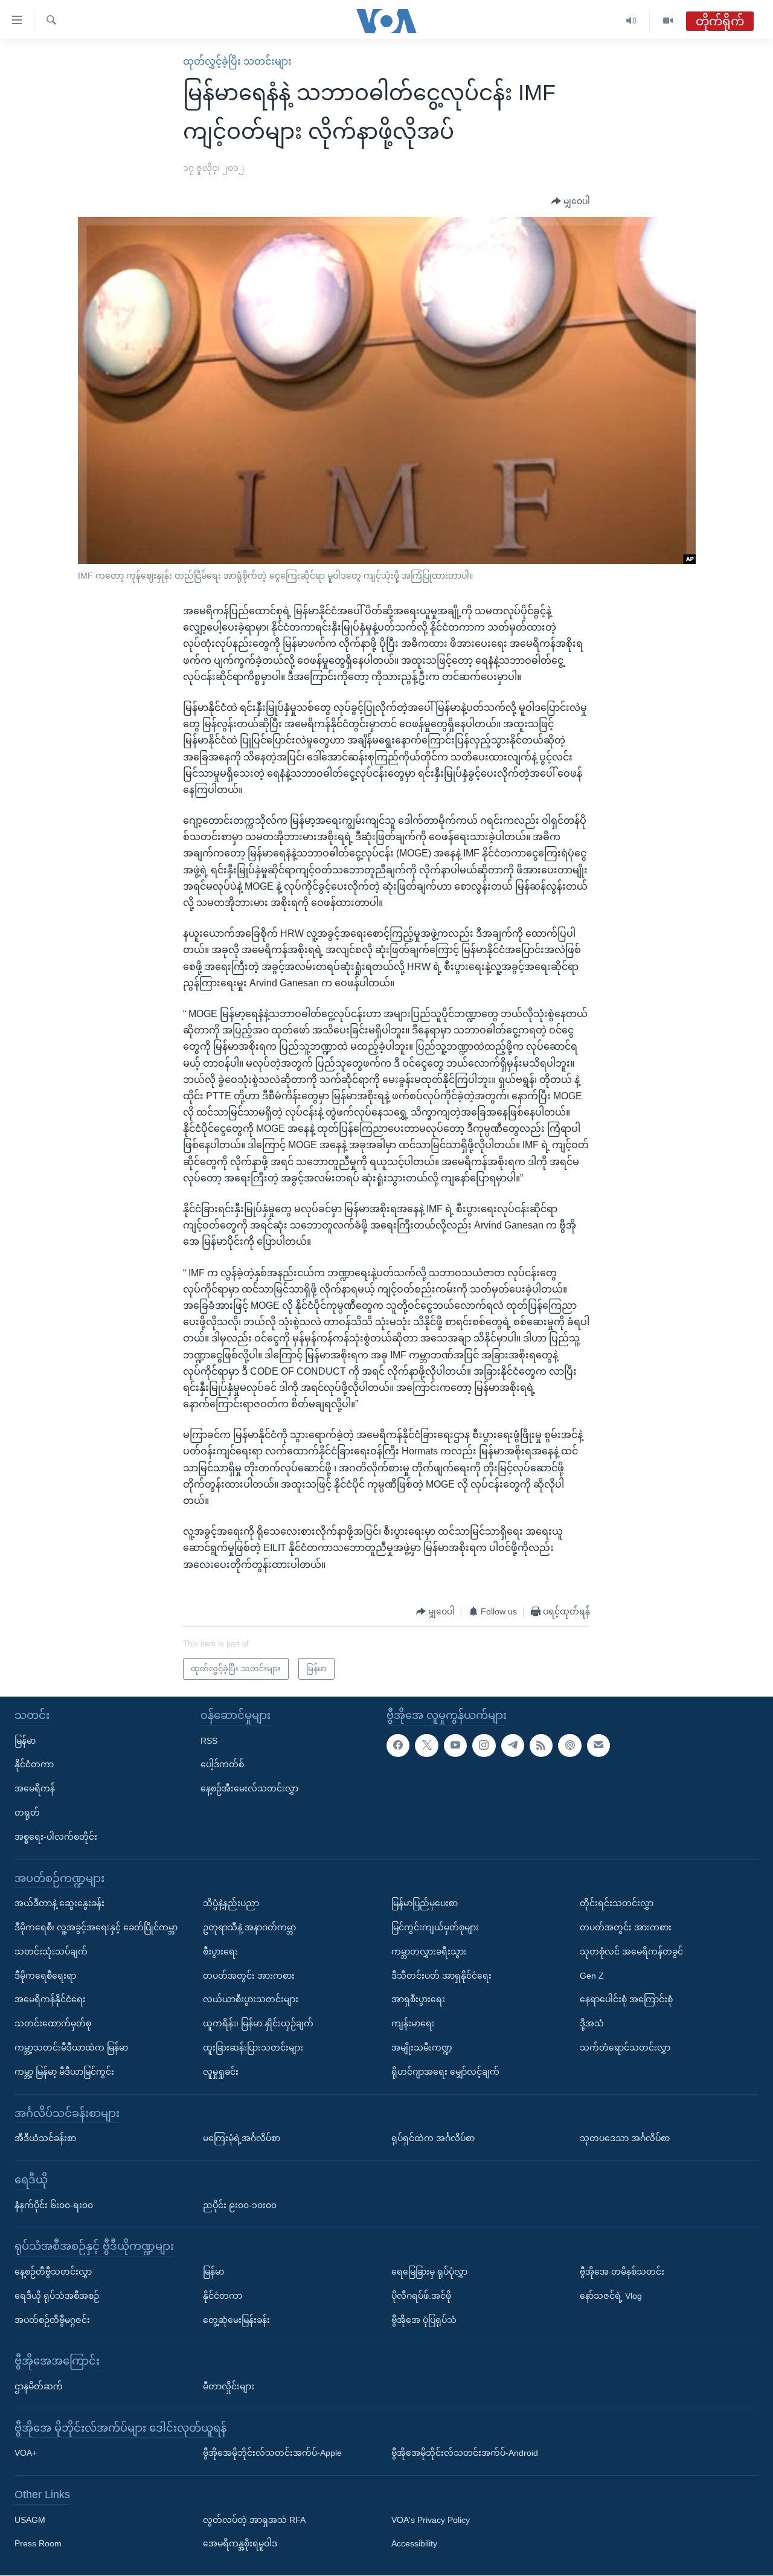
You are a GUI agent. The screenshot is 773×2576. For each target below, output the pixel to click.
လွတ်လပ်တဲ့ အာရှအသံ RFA (254, 2520)
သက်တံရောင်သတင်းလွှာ (625, 2048)
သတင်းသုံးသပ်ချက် (51, 1951)
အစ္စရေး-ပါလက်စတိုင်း (56, 1837)
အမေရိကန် (35, 1789)
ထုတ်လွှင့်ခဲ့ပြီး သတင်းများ (237, 61)
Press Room (38, 2544)
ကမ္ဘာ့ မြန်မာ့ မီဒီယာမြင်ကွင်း (64, 2072)
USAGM (30, 2520)
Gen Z (592, 1976)
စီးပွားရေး (220, 1951)
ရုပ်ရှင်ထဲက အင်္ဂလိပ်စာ (433, 2139)
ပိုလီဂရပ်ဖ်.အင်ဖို (421, 2296)
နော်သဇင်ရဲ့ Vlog (611, 2296)
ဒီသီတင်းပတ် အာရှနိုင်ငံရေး (441, 1976)
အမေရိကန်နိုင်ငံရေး (50, 2000)
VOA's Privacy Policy (431, 2520)
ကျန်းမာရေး (413, 2024)
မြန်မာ (25, 1741)
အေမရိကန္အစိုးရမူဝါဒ (240, 2544)
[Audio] (631, 21)
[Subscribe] (598, 1746)
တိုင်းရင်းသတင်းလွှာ (617, 1904)
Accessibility (414, 2544)
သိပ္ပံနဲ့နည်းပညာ (231, 1904)
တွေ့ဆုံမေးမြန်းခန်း (236, 2320)
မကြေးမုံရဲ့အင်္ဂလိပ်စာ (242, 2139)
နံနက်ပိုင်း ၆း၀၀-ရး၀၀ (54, 2205)
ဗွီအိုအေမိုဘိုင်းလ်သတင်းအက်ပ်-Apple (272, 2453)
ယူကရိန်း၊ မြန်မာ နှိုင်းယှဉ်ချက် (258, 2024)
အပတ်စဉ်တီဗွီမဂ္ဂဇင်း (52, 2320)
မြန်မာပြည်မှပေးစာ (425, 1904)
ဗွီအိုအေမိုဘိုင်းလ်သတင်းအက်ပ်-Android (465, 2453)
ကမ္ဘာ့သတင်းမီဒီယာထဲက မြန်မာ (71, 2048)
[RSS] (541, 1746)
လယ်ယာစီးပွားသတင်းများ (251, 2000)
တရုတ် (27, 1813)
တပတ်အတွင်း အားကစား (249, 1976)
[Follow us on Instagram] (484, 1746)
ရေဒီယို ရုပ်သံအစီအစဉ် (57, 2296)
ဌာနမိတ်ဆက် (39, 2386)
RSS (209, 1741)
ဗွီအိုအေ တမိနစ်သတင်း (622, 2272)
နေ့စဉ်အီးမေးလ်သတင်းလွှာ (249, 1789)
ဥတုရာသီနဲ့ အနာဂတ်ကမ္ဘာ (249, 1927)
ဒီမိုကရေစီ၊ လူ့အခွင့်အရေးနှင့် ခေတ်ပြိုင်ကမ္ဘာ (96, 1927)
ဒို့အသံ (592, 2024)
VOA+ (26, 2453)
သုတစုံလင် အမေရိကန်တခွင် (631, 1951)
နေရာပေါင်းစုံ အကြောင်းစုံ (626, 2000)
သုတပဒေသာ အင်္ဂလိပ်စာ (625, 2139)
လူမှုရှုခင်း (221, 2072)
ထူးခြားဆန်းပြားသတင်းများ (253, 2048)
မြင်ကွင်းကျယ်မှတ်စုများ (435, 1927)
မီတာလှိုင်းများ (229, 2386)
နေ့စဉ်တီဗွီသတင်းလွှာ (53, 2272)
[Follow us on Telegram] (513, 1746)
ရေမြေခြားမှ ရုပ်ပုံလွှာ (429, 2272)
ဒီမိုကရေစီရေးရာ (45, 1976)
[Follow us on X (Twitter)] (426, 1746)
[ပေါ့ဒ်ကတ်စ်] (569, 1746)
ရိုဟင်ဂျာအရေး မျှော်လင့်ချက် (445, 2072)
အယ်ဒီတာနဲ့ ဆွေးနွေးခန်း (59, 1904)
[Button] (571, 202)
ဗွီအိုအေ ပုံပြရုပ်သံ (424, 2320)
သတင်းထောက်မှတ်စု (53, 2024)
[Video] (668, 21)
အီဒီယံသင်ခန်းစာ (45, 2139)
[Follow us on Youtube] (455, 1746)
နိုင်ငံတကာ (34, 1765)
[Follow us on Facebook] (398, 1746)
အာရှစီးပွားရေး (418, 2000)
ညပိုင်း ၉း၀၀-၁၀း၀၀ (240, 2205)
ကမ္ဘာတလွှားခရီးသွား (429, 1951)
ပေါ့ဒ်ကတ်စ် (222, 1765)
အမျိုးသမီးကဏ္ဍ (422, 2048)
